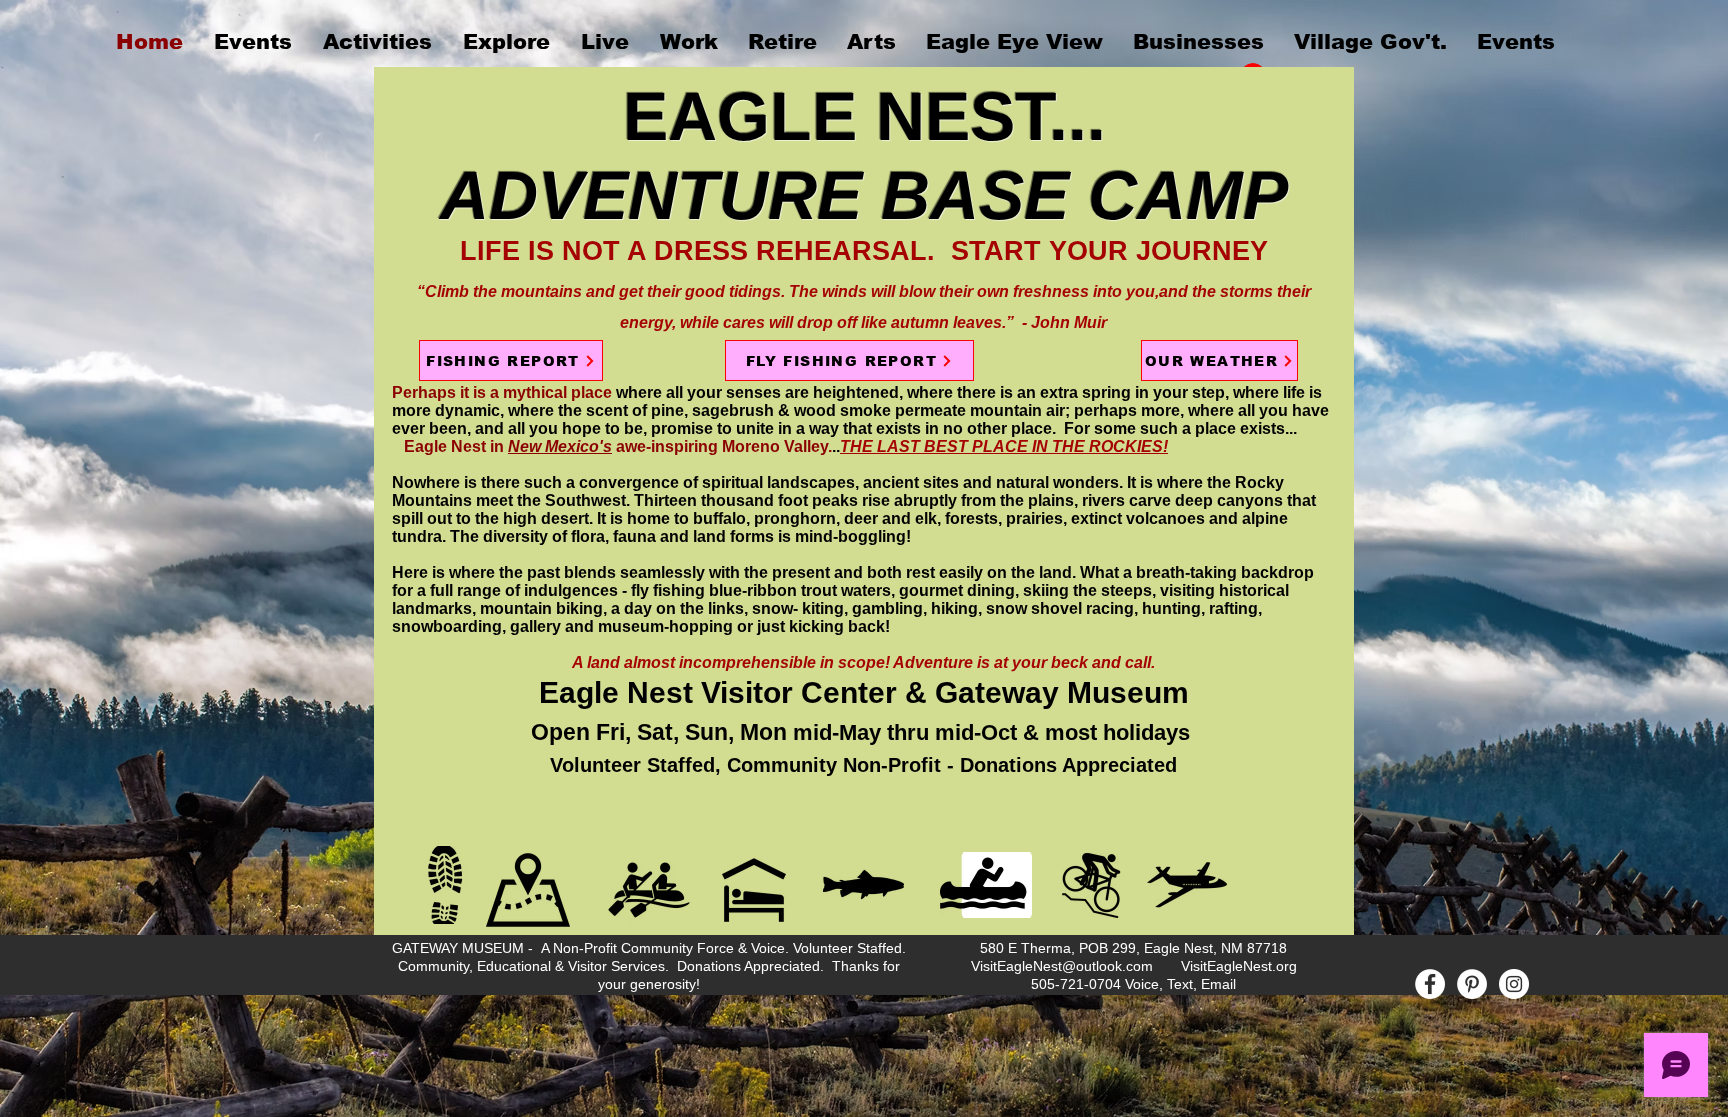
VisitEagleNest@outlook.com (1062, 966)
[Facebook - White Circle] (1430, 984)
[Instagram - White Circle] (1514, 984)
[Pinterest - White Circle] (1472, 984)
